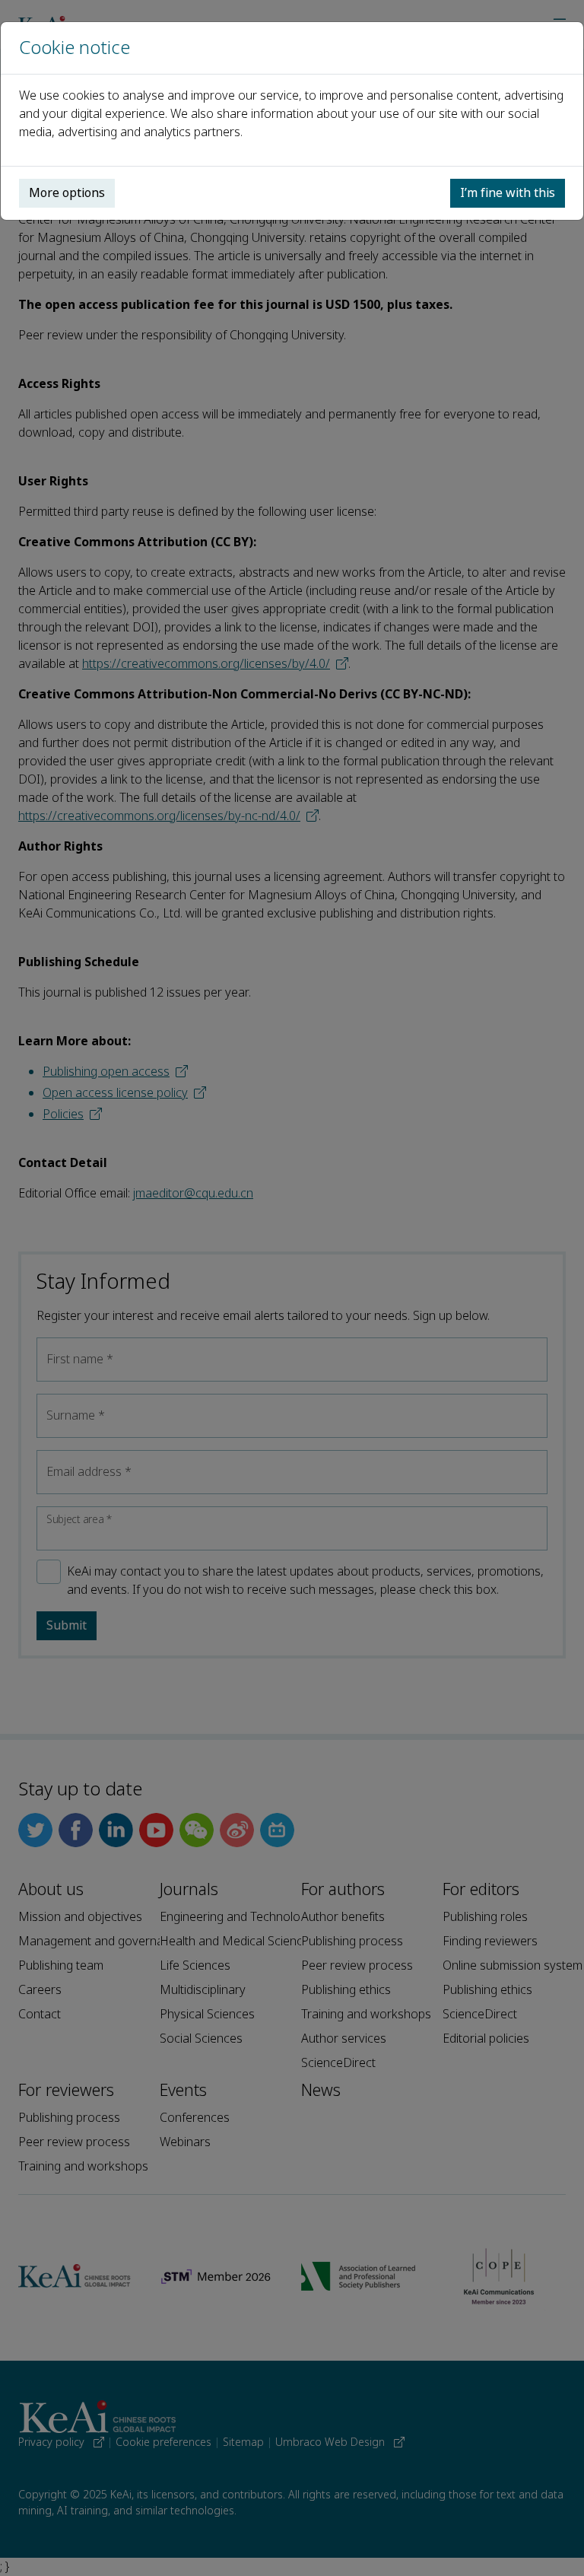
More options (67, 193)
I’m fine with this (508, 193)
